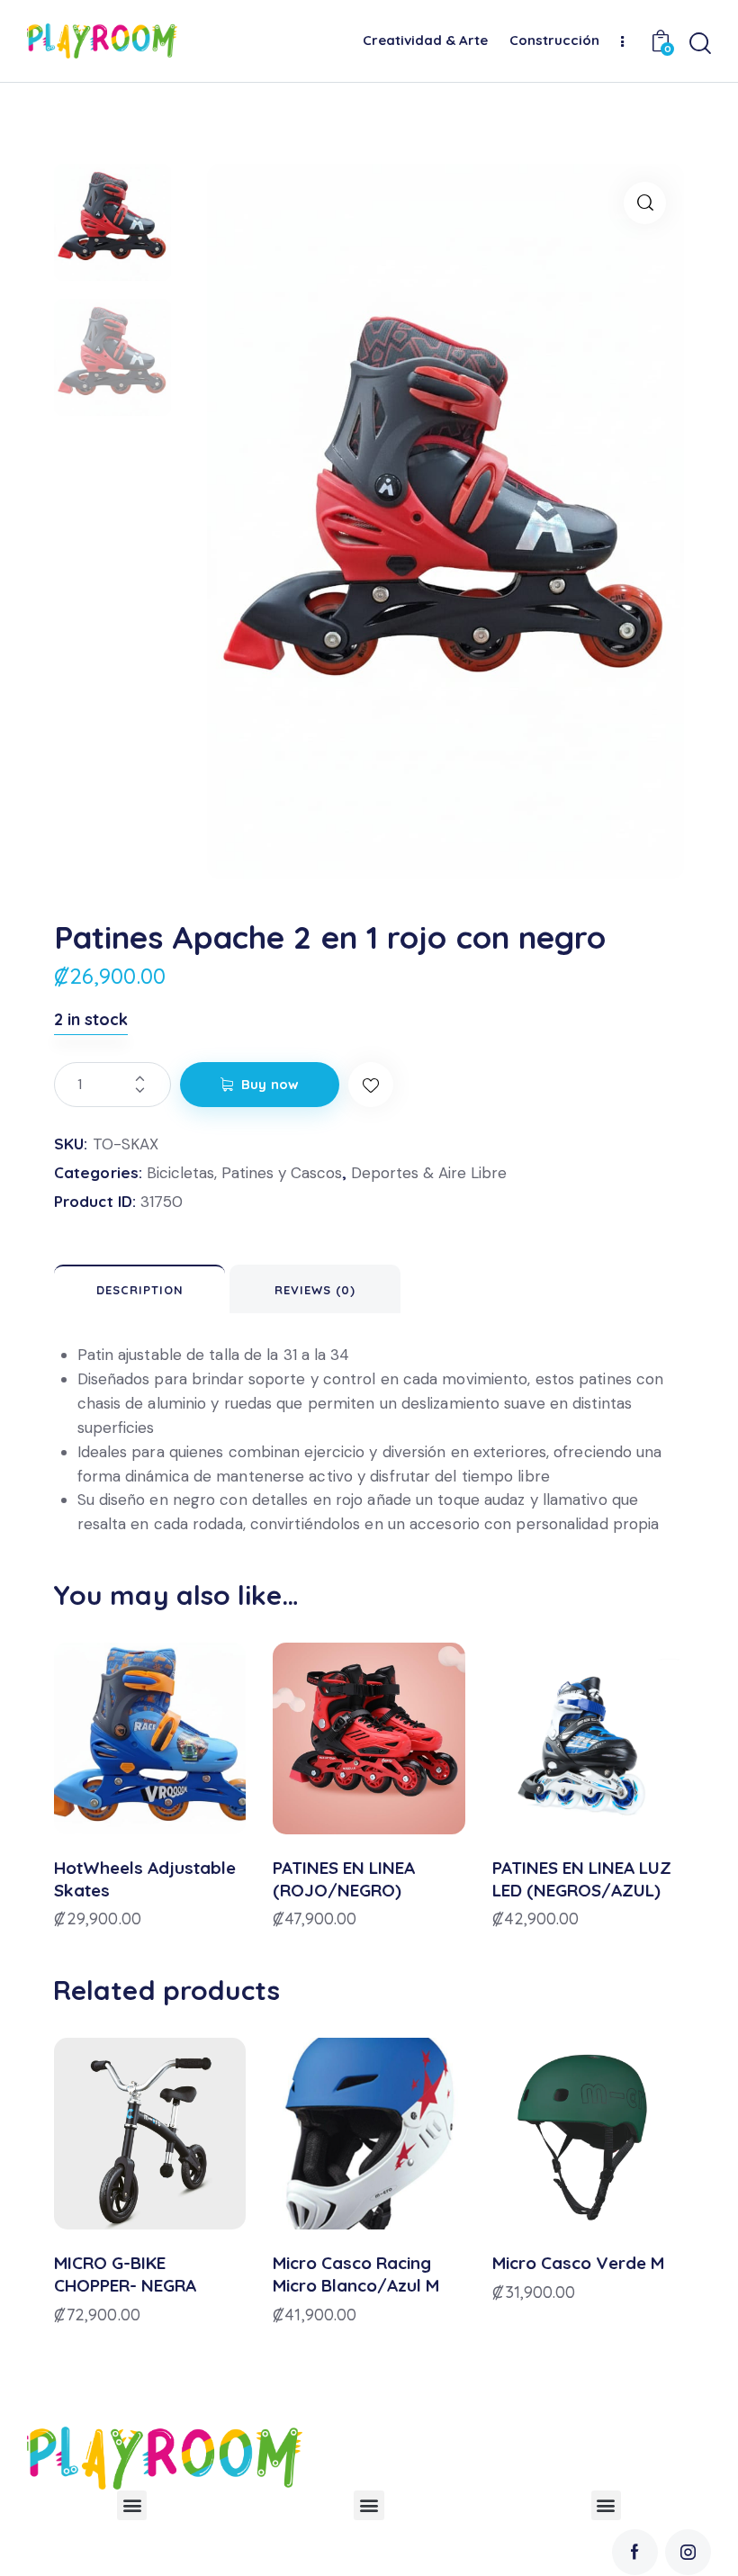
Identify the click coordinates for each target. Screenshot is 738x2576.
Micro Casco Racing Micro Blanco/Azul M (356, 2274)
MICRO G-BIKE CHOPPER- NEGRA (125, 2274)
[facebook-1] (635, 2552)
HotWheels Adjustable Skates (145, 1879)
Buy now (270, 1084)
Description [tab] (140, 1290)
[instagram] (688, 2552)
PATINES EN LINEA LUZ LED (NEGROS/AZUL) (582, 1879)
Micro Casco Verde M (578, 2263)
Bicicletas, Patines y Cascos (244, 1173)
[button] (645, 203)
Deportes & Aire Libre (429, 1173)
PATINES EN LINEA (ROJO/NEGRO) (344, 1879)
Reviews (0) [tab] (315, 1290)
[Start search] (700, 44)
